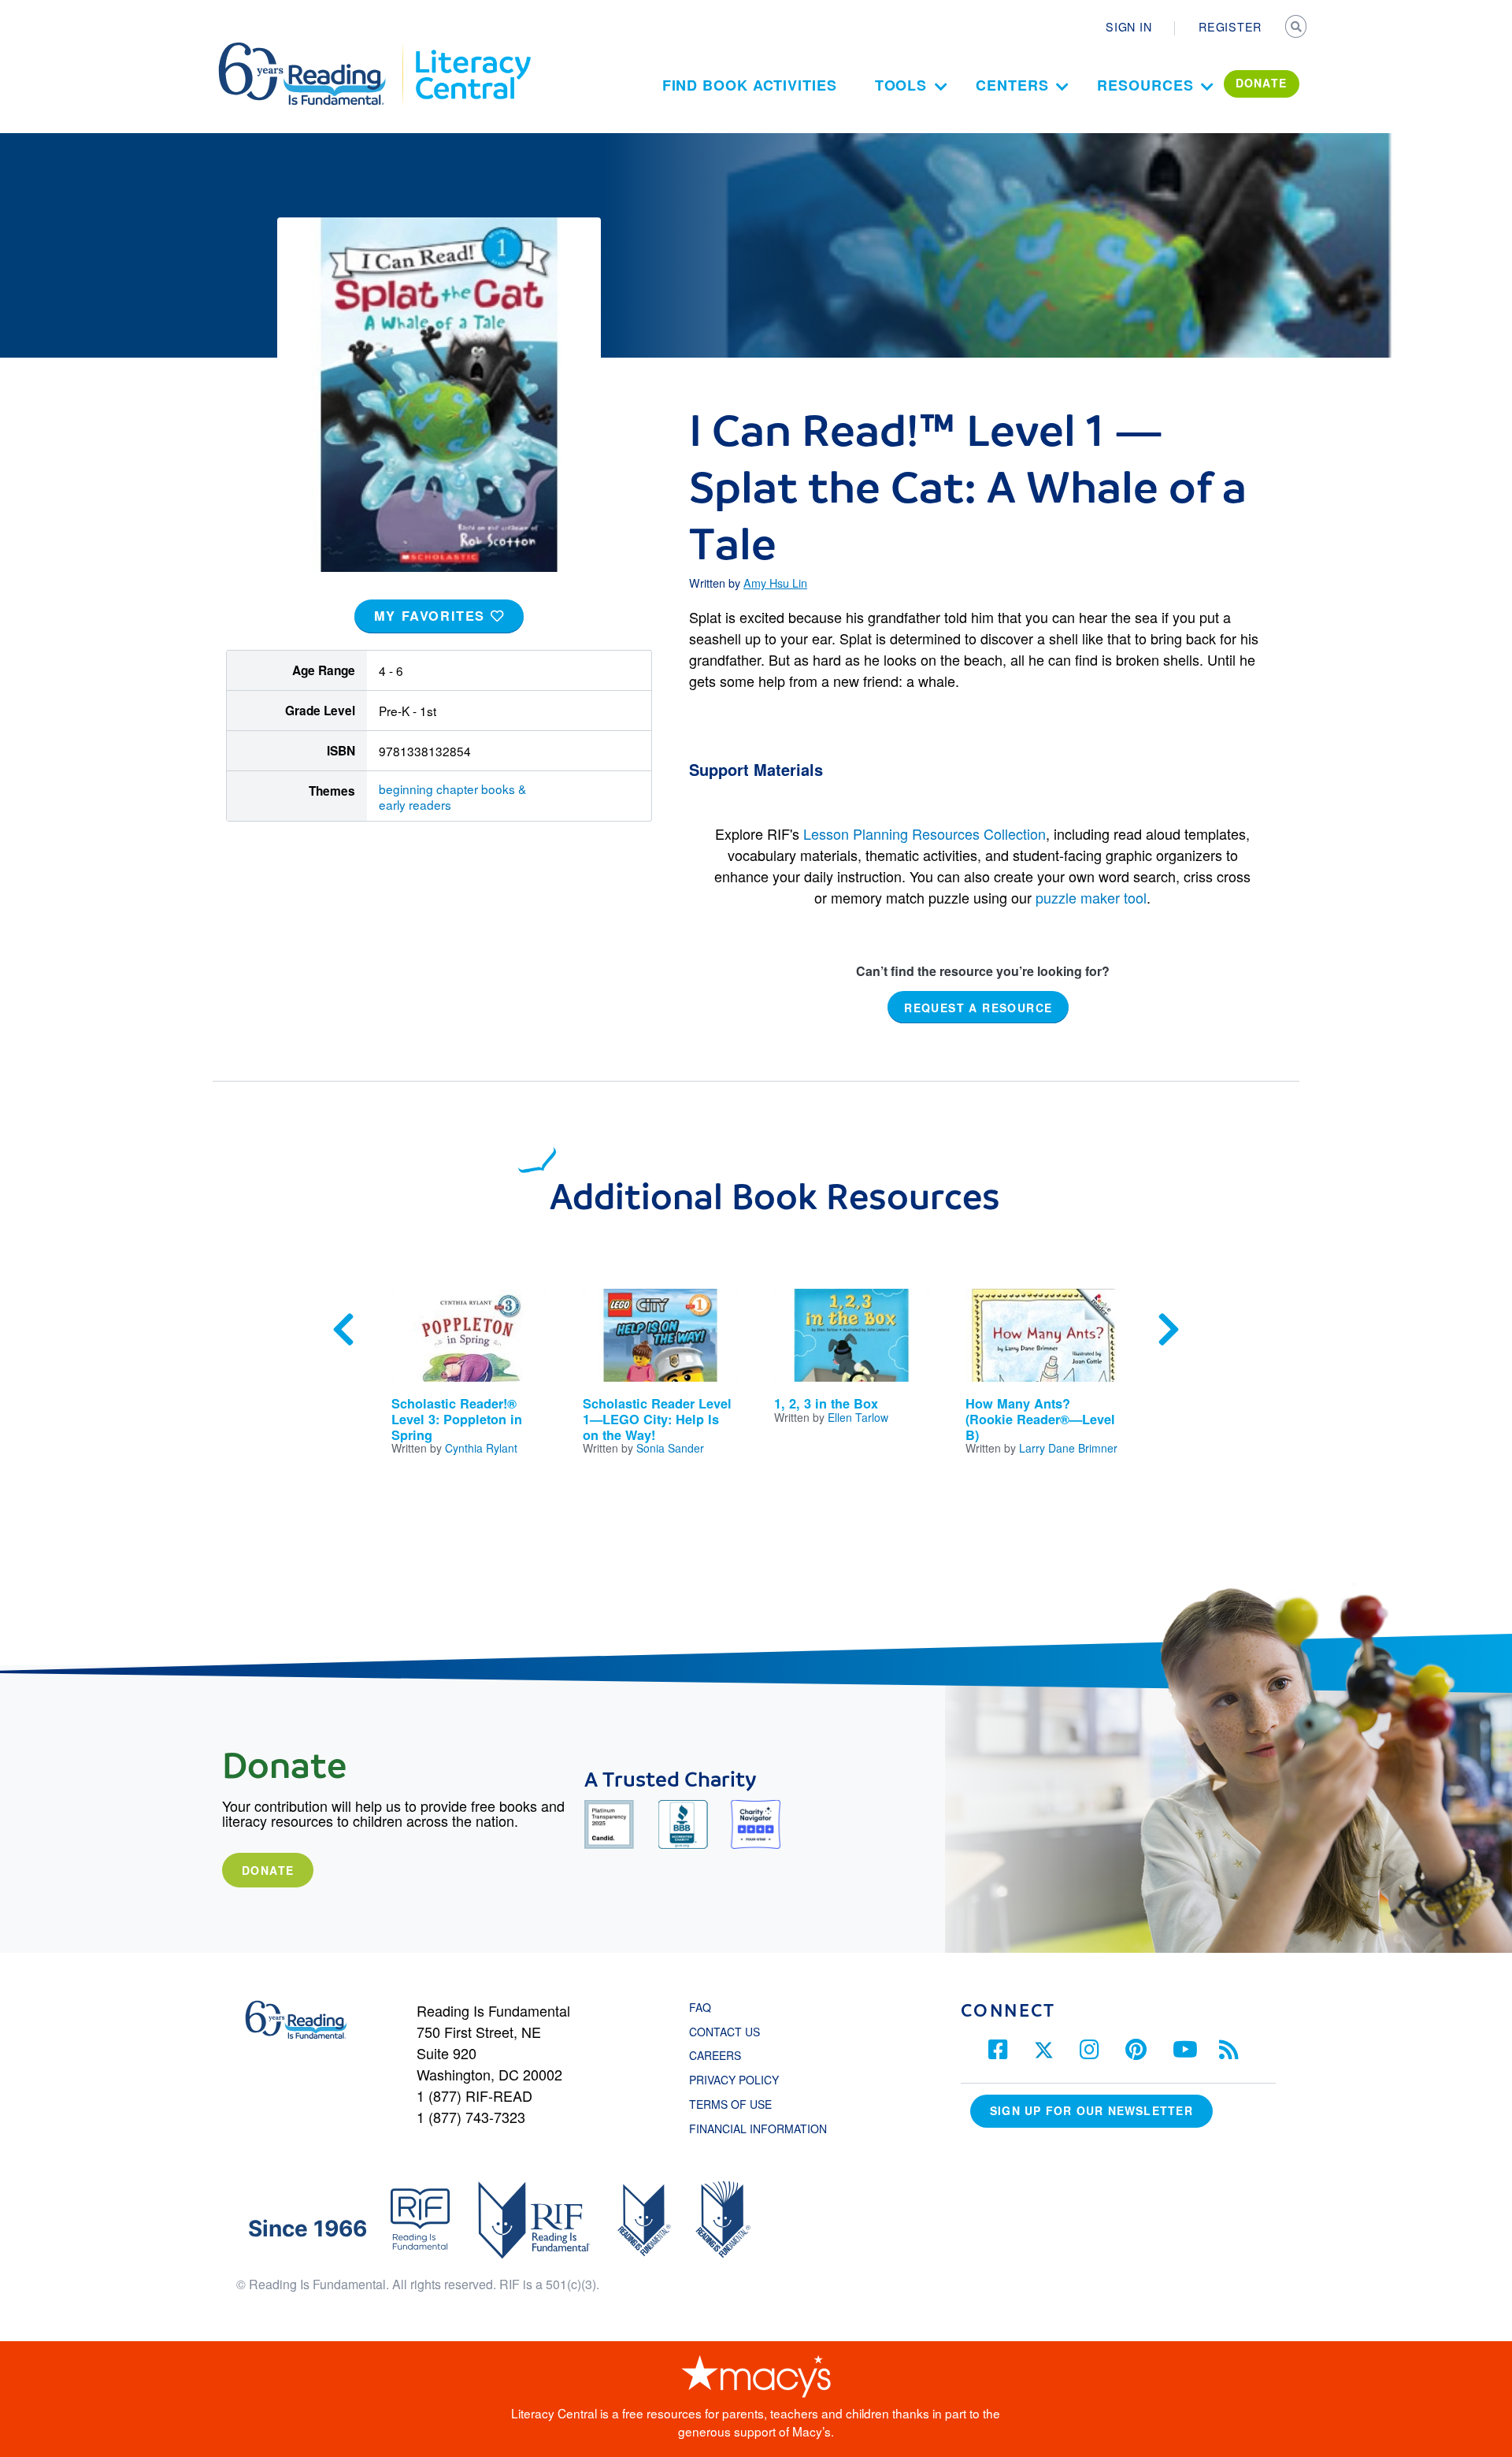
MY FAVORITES (432, 616)
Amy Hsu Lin (775, 583)
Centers (1012, 85)
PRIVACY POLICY (734, 2080)
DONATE (1262, 83)
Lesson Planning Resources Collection (925, 833)
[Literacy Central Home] (472, 50)
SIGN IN (1128, 27)
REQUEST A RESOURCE (978, 1008)
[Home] (313, 50)
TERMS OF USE (738, 2104)
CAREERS (715, 2055)
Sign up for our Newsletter (1091, 2110)
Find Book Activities (750, 85)
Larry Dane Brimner (1068, 1448)
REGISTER (1230, 27)
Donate (268, 1870)
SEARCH (1297, 28)
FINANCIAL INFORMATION (758, 2129)
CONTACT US (729, 2032)
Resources (1145, 85)
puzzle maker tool (1091, 897)
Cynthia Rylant (481, 1448)
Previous (343, 1330)
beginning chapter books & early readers (452, 796)
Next (1169, 1330)
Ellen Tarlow (858, 1417)
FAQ (700, 2007)
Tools (901, 85)
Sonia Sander (670, 1448)
